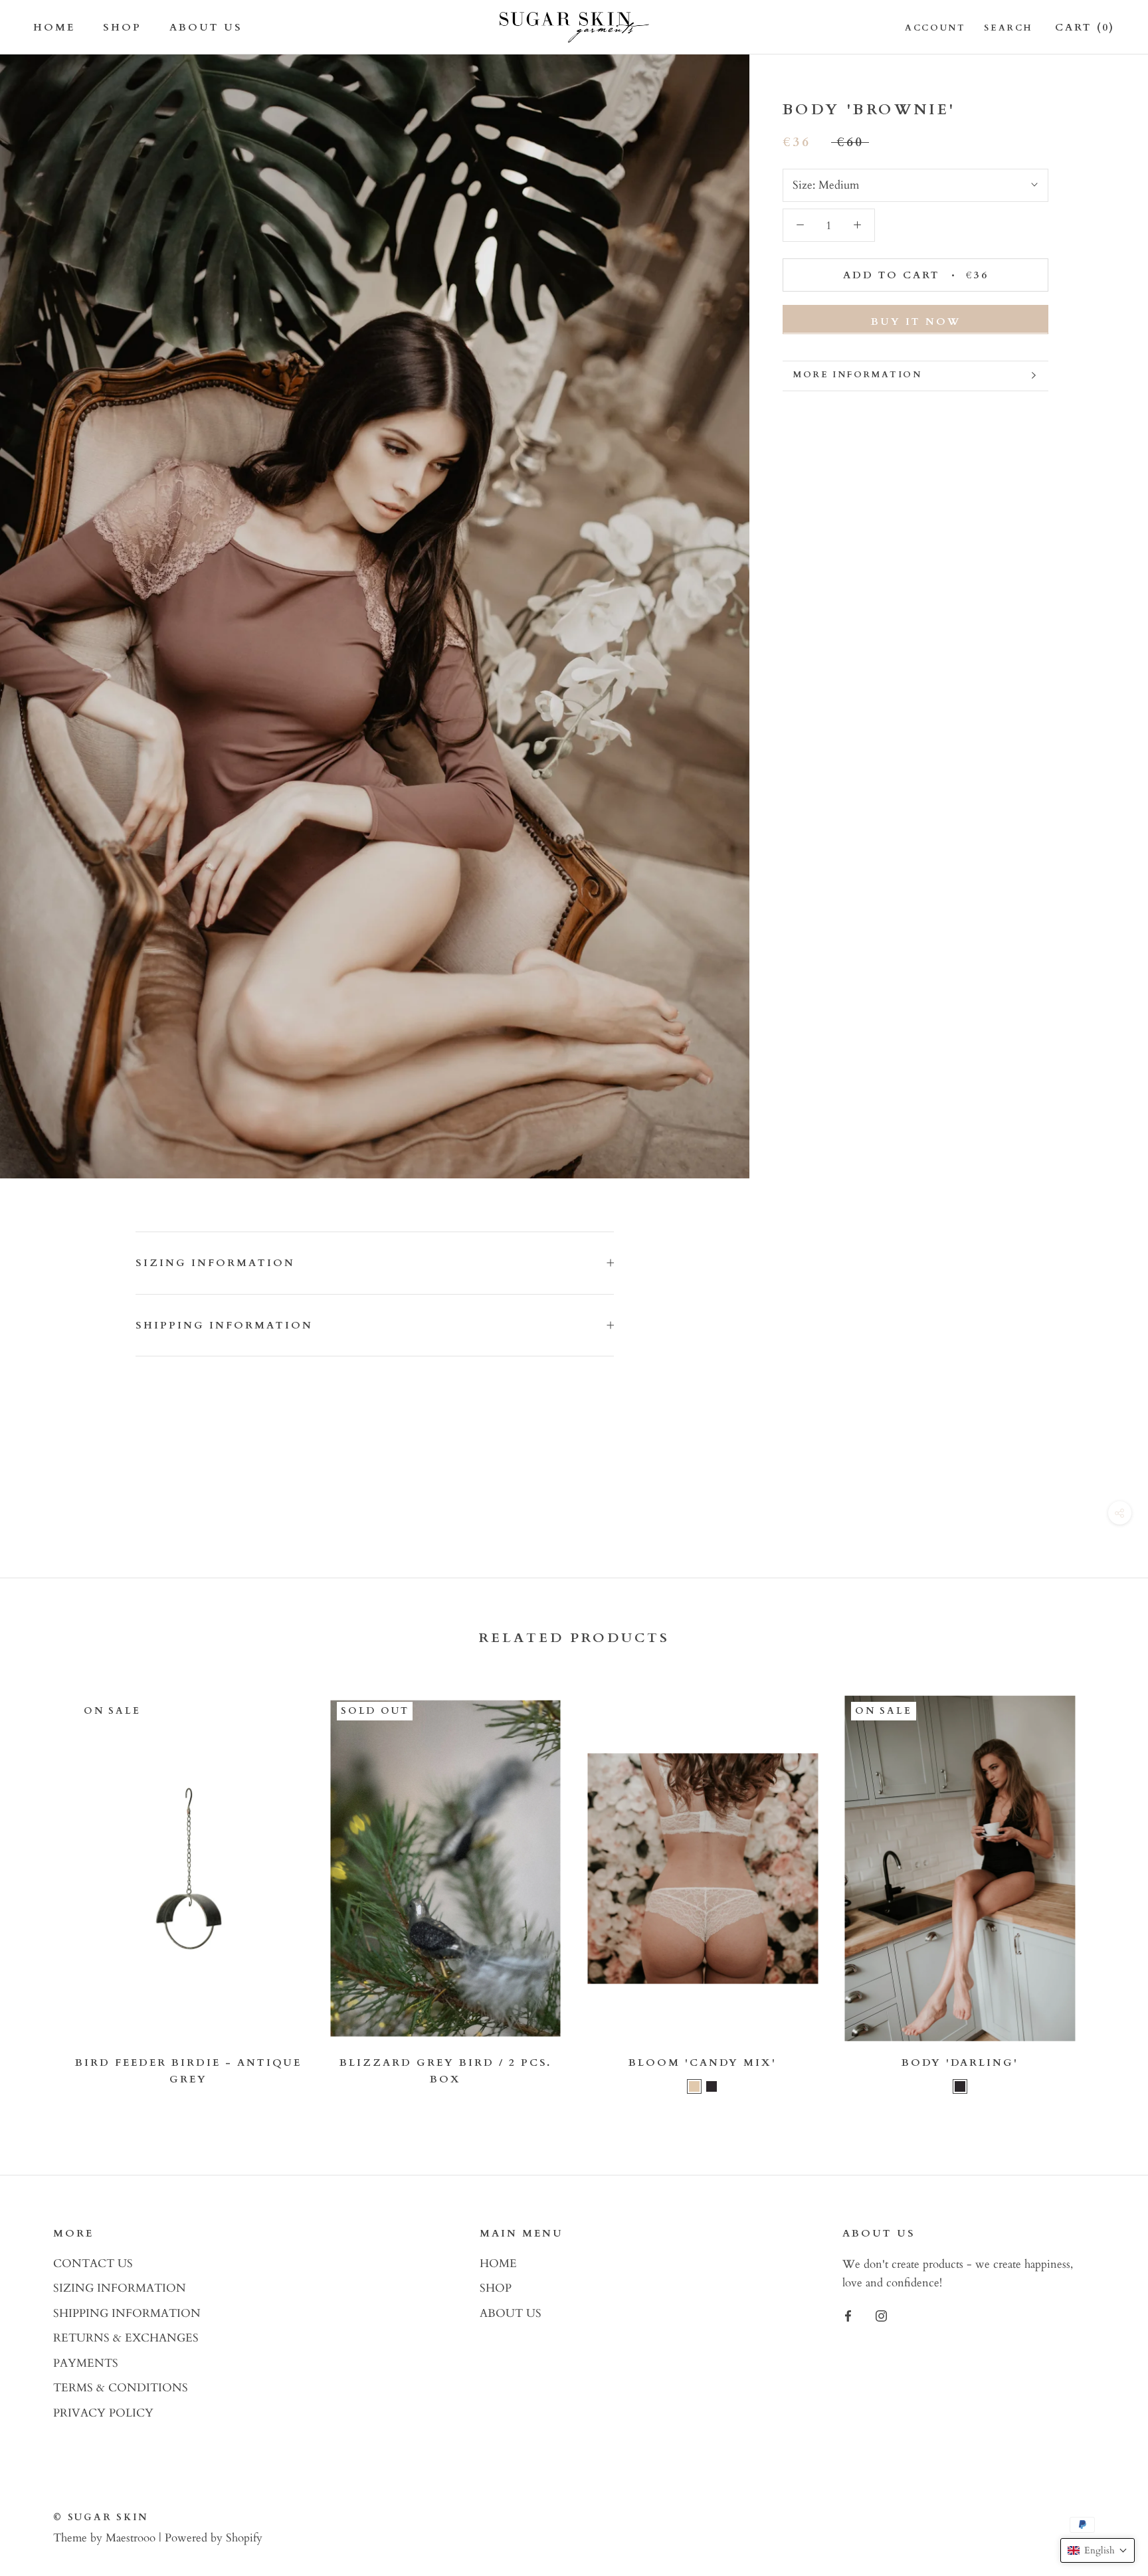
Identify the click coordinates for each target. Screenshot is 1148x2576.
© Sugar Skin (101, 2517)
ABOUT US (206, 27)
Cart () (1085, 27)
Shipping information (224, 1325)
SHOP (122, 27)
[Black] (712, 2086)
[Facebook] (848, 2315)
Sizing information (215, 1263)
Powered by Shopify (214, 2538)
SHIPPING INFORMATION (127, 2313)
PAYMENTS (86, 2363)
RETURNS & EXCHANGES (126, 2338)
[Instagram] (881, 2315)
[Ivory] (694, 2086)
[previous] (42, 1893)
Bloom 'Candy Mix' (703, 2063)
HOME (54, 27)
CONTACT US (93, 2263)
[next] (1106, 1893)
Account (935, 28)
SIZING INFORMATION (120, 2288)
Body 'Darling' (960, 2063)
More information (858, 375)
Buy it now (916, 321)
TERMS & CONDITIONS (121, 2388)
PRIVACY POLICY (103, 2413)
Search (1008, 28)
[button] (1098, 2550)
